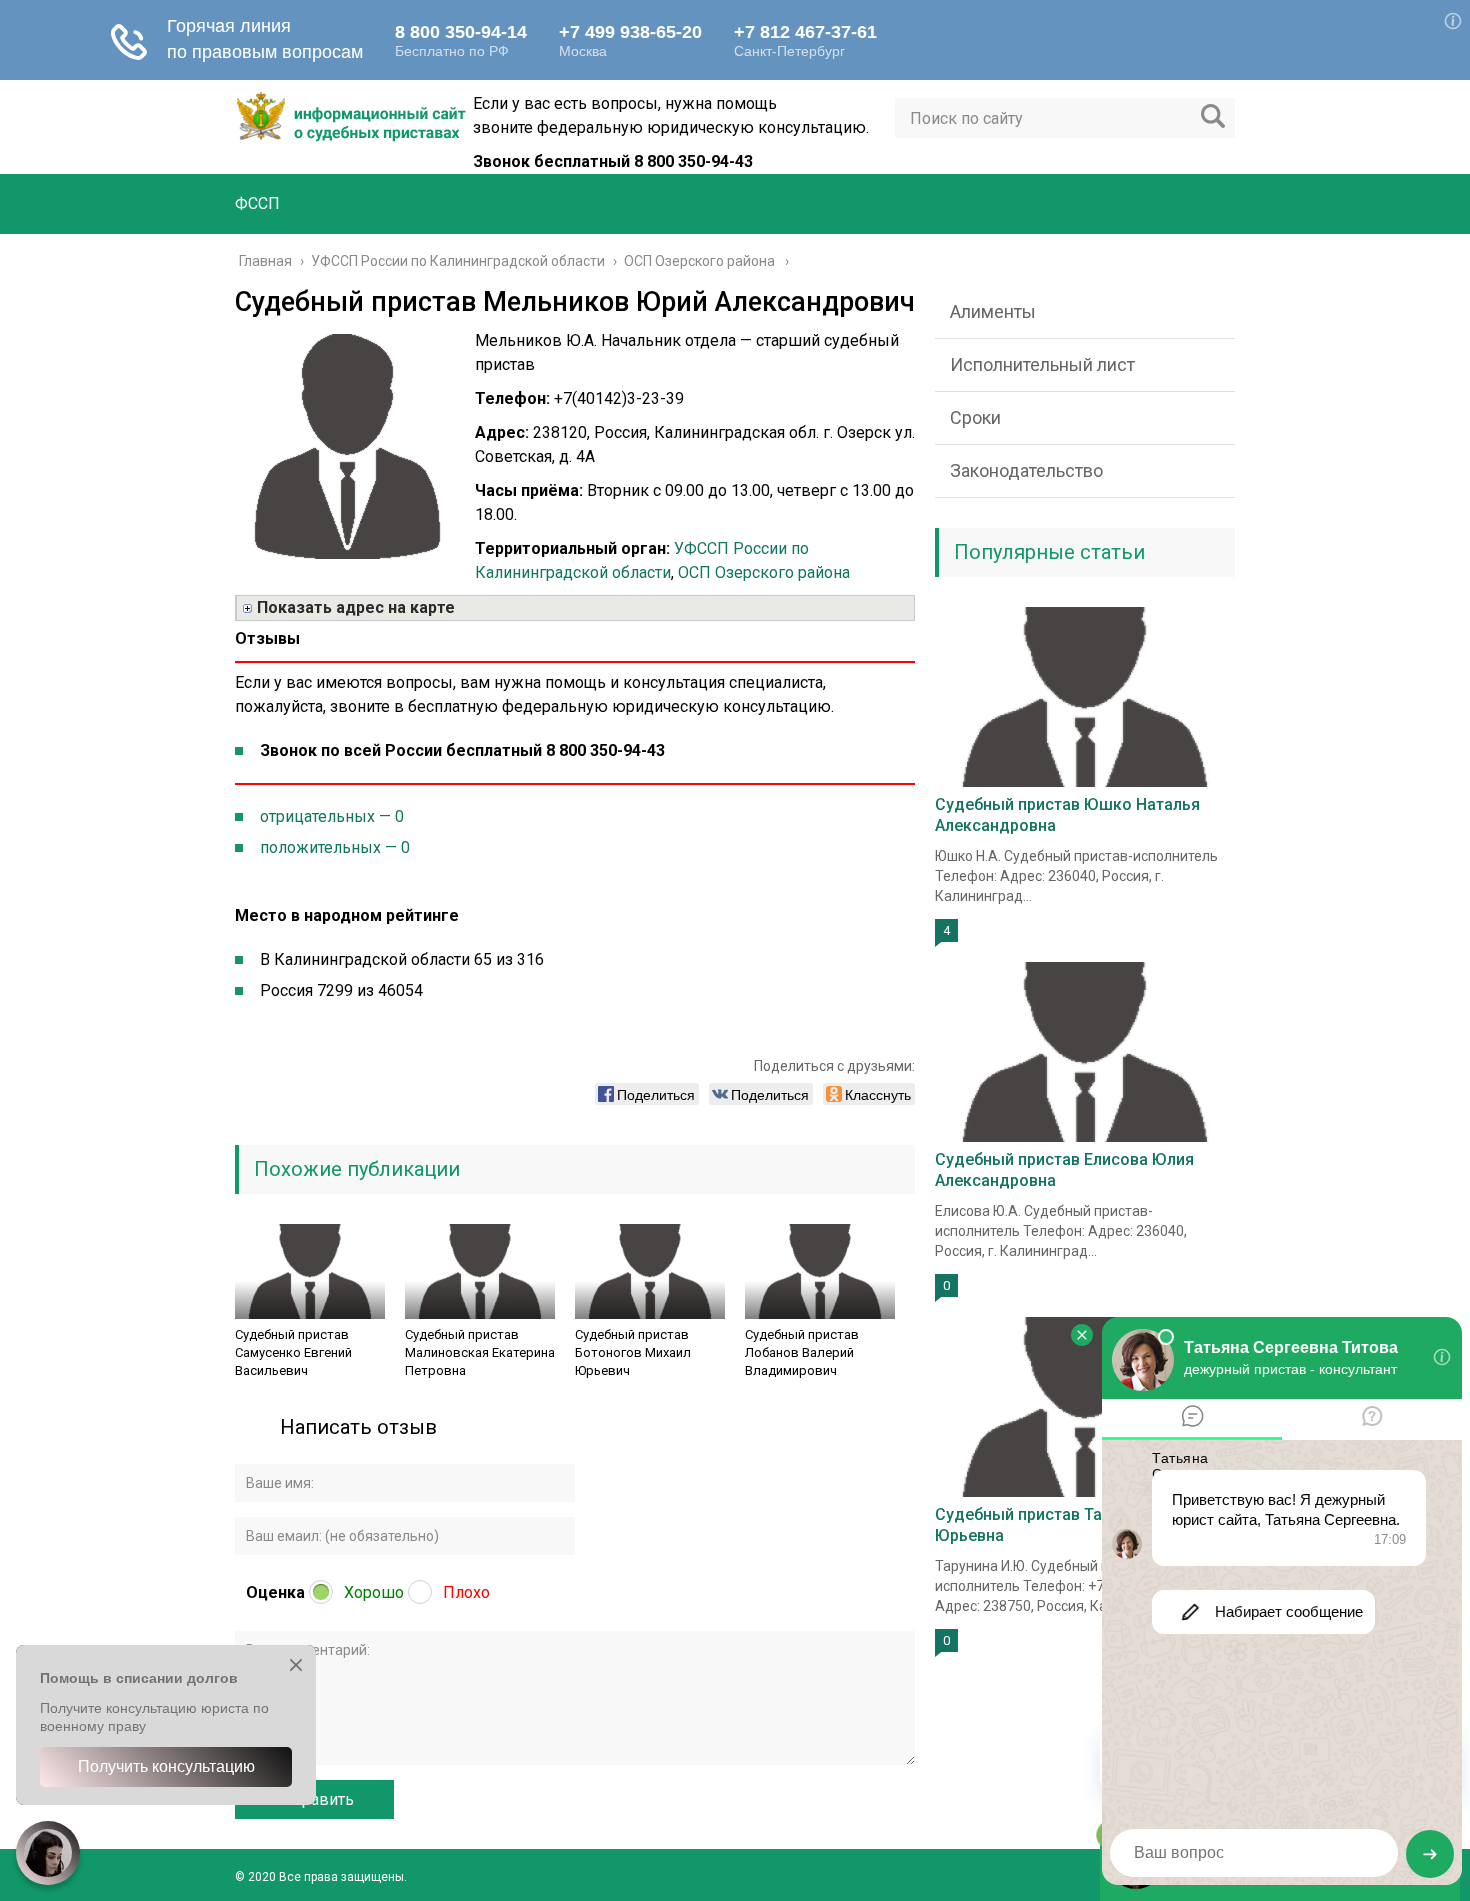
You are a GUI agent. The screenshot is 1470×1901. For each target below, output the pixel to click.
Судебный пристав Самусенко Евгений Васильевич (293, 1352)
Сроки (975, 417)
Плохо (466, 1592)
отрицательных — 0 (332, 816)
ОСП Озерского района (764, 572)
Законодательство (1026, 470)
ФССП (257, 203)
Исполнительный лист (1042, 364)
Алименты (993, 311)
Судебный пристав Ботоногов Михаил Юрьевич (633, 1352)
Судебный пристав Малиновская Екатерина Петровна (480, 1352)
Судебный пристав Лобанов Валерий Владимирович (802, 1352)
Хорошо (374, 1592)
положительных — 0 (335, 847)
